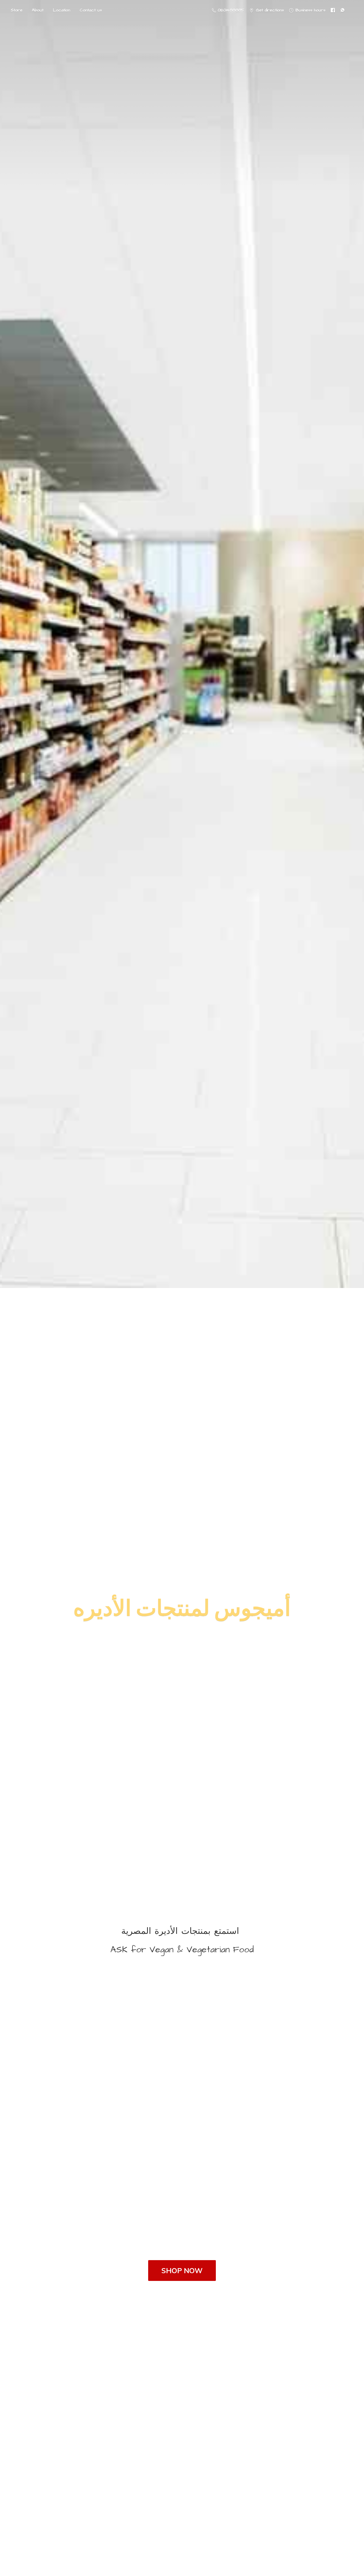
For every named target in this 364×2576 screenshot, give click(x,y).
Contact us (91, 10)
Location (62, 10)
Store (17, 10)
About (38, 10)
